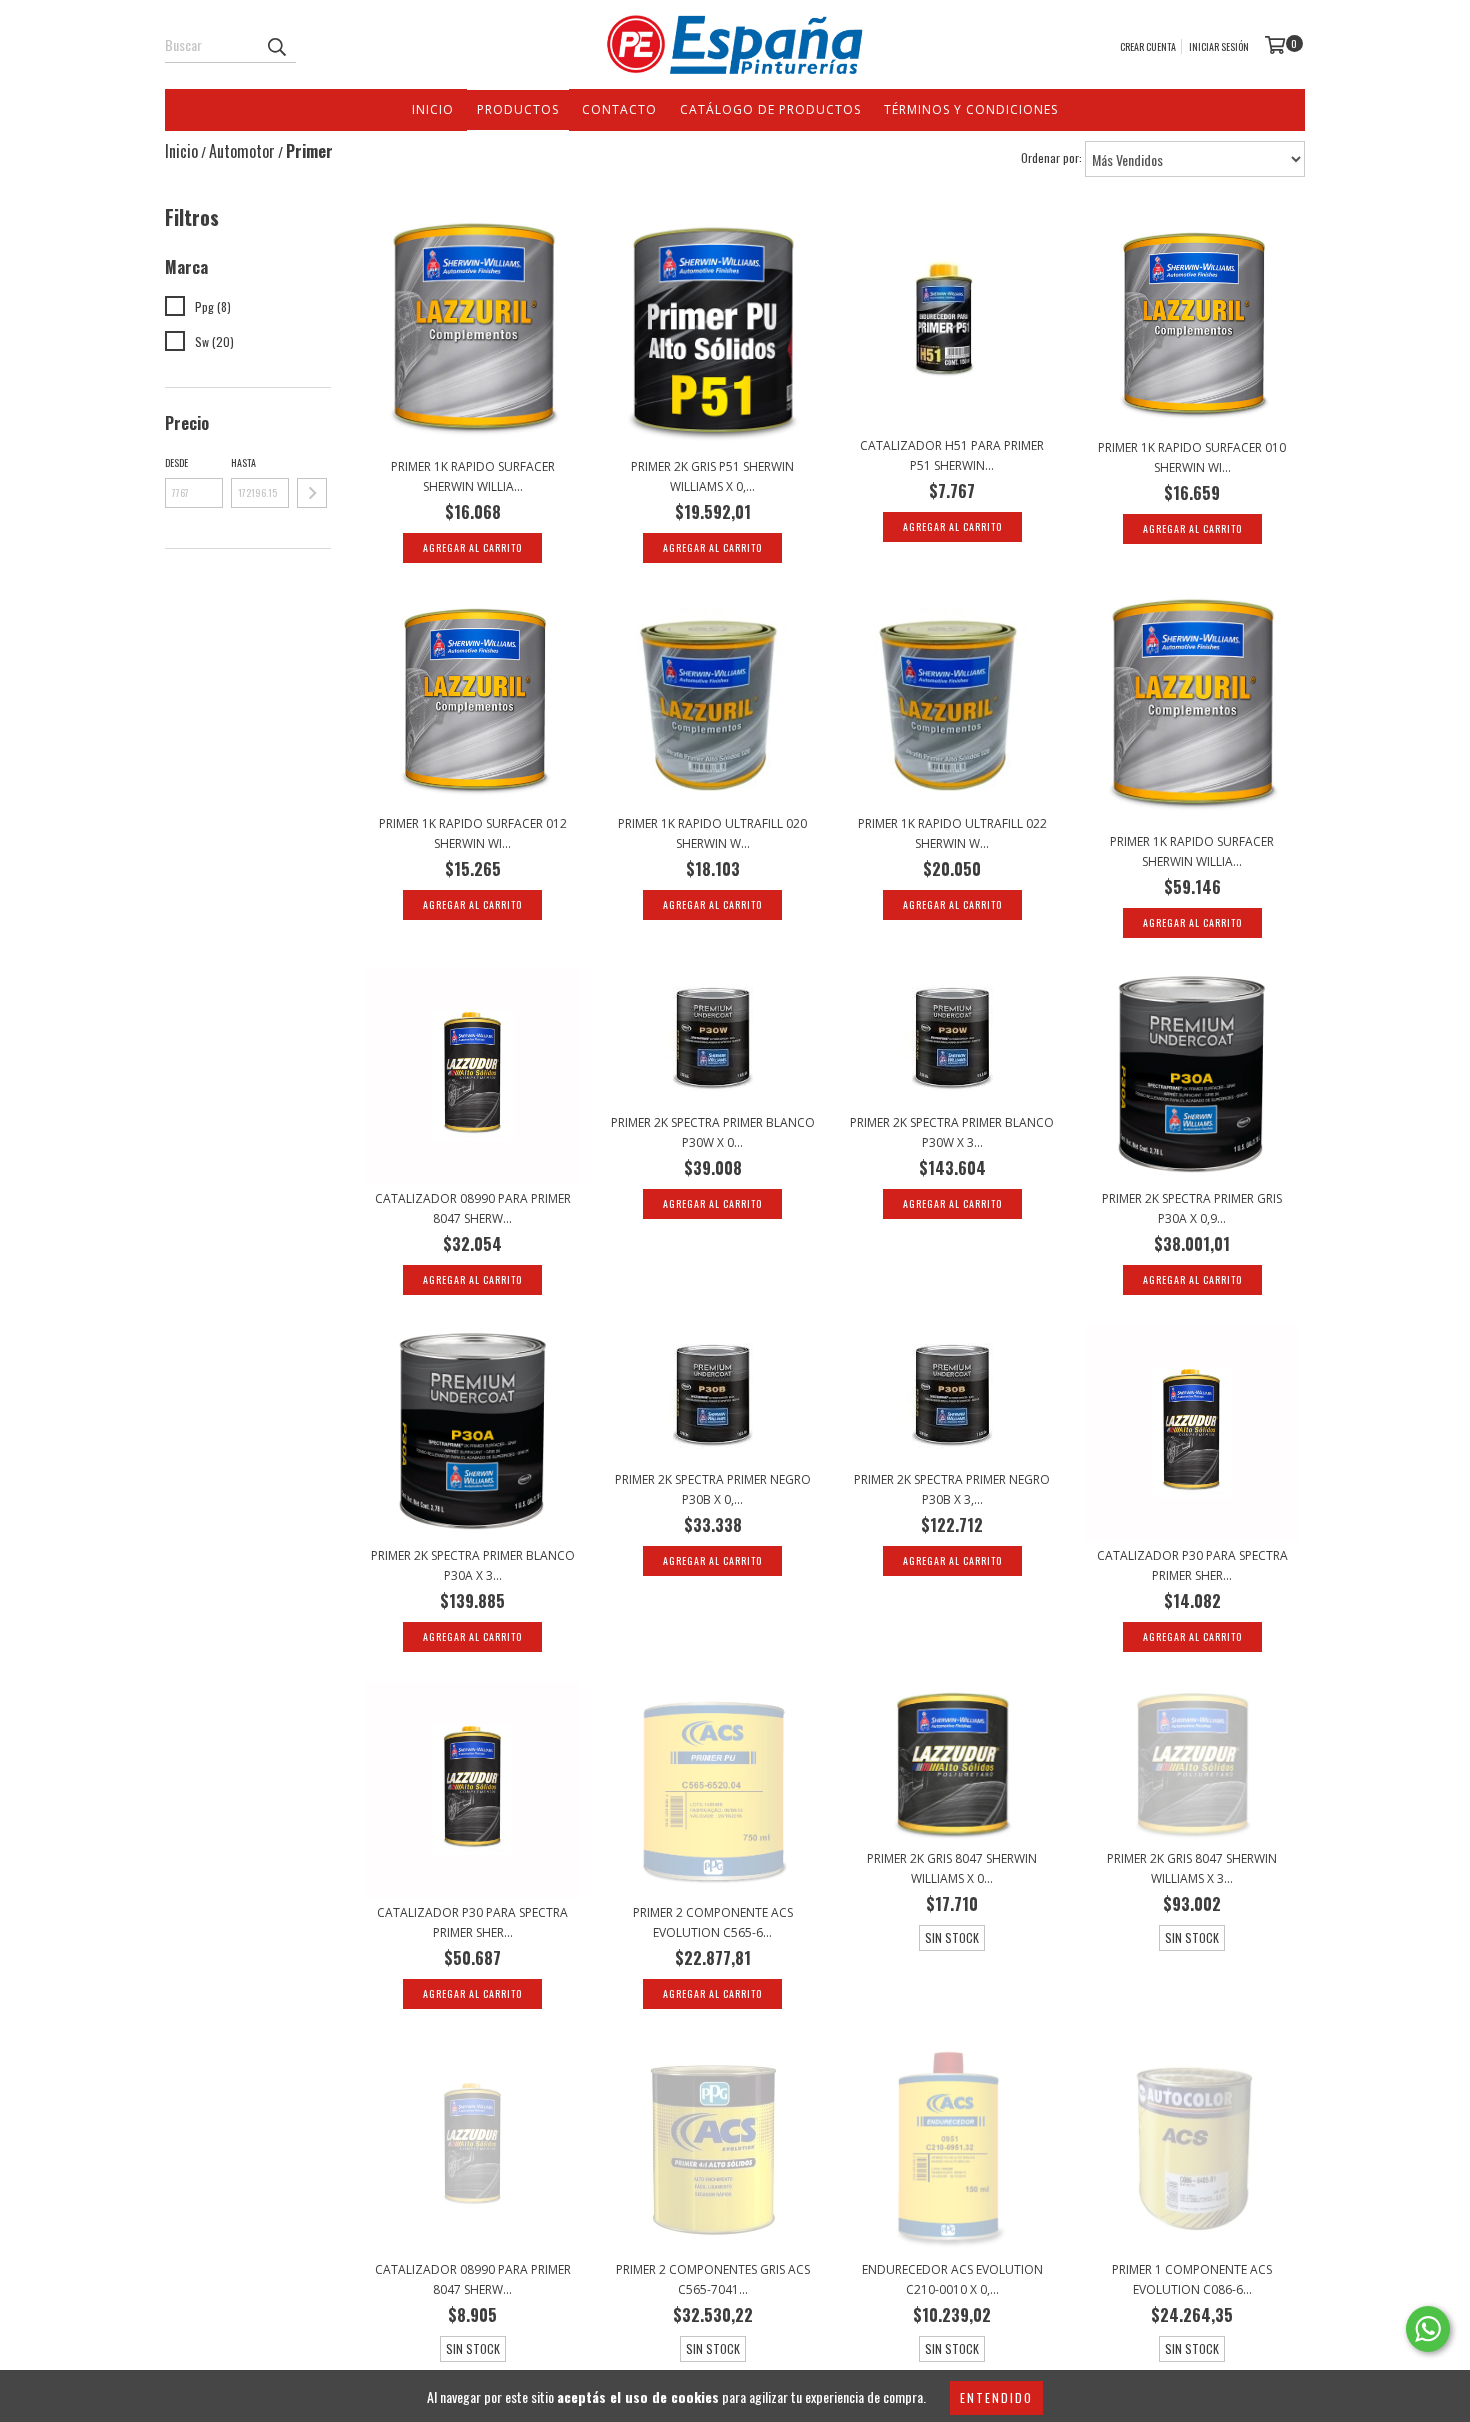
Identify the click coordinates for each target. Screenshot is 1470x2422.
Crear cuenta (1148, 46)
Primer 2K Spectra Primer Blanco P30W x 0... (713, 1132)
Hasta (243, 462)
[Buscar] (276, 45)
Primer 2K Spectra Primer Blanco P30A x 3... (473, 1565)
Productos (518, 109)
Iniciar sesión (1219, 46)
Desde (176, 462)
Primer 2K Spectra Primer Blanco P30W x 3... (952, 1132)
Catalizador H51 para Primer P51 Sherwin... (952, 455)
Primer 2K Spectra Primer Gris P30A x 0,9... (1192, 1208)
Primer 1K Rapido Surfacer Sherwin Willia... (473, 476)
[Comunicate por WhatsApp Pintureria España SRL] (1428, 2329)
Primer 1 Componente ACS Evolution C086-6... (1192, 2279)
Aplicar (312, 493)
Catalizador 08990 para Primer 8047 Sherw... (473, 1208)
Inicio (433, 109)
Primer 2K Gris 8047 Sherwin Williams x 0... (952, 1868)
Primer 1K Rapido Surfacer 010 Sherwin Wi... (1192, 457)
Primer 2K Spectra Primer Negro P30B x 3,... (952, 1489)
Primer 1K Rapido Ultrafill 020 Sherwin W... (712, 833)
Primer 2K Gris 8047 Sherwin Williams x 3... (1192, 1868)
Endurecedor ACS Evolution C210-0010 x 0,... (952, 2279)
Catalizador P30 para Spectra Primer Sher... (1192, 1565)
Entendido (996, 2397)
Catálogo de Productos (770, 109)
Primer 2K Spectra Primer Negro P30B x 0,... (713, 1489)
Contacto (619, 109)
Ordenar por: (1051, 157)
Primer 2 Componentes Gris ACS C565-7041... (713, 2279)
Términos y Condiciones (971, 109)
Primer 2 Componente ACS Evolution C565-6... (713, 1922)
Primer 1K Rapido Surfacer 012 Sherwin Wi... (473, 833)
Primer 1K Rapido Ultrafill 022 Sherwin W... (952, 833)
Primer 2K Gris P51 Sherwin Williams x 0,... (712, 476)
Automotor (242, 151)
